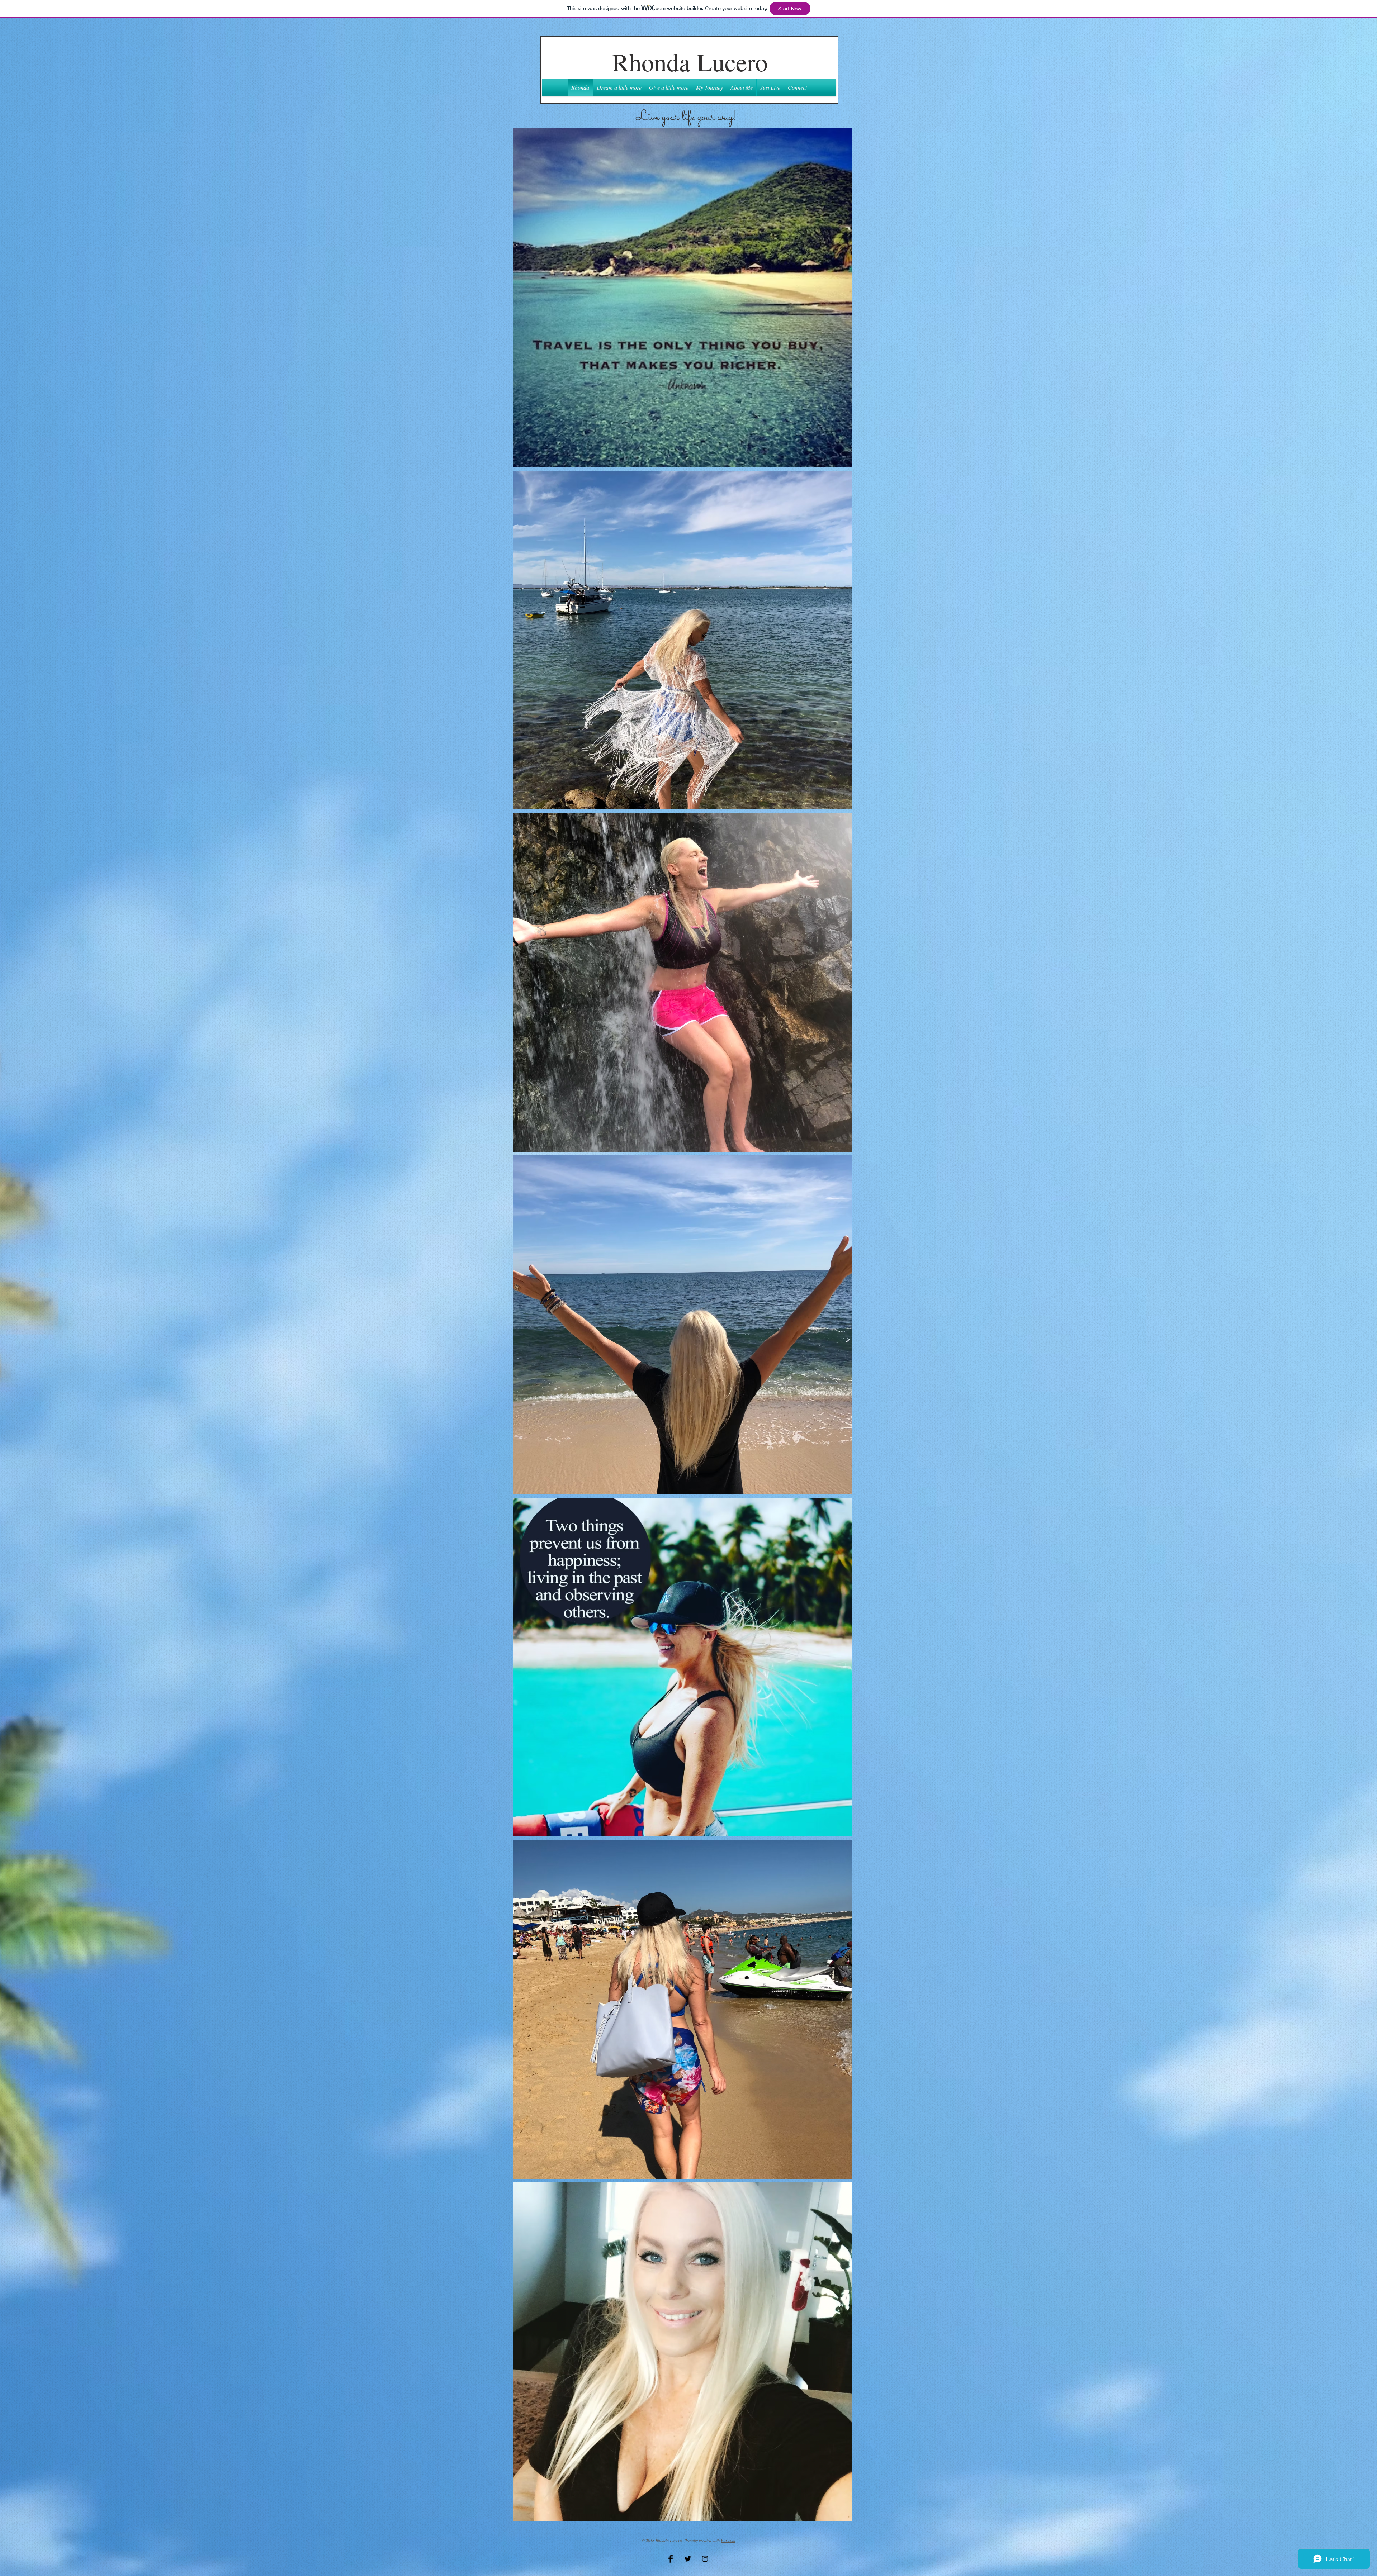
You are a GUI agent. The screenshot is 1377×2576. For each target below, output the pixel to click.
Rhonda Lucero (690, 62)
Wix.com (728, 2540)
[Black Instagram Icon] (705, 2559)
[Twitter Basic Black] (688, 2559)
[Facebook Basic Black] (671, 2559)
